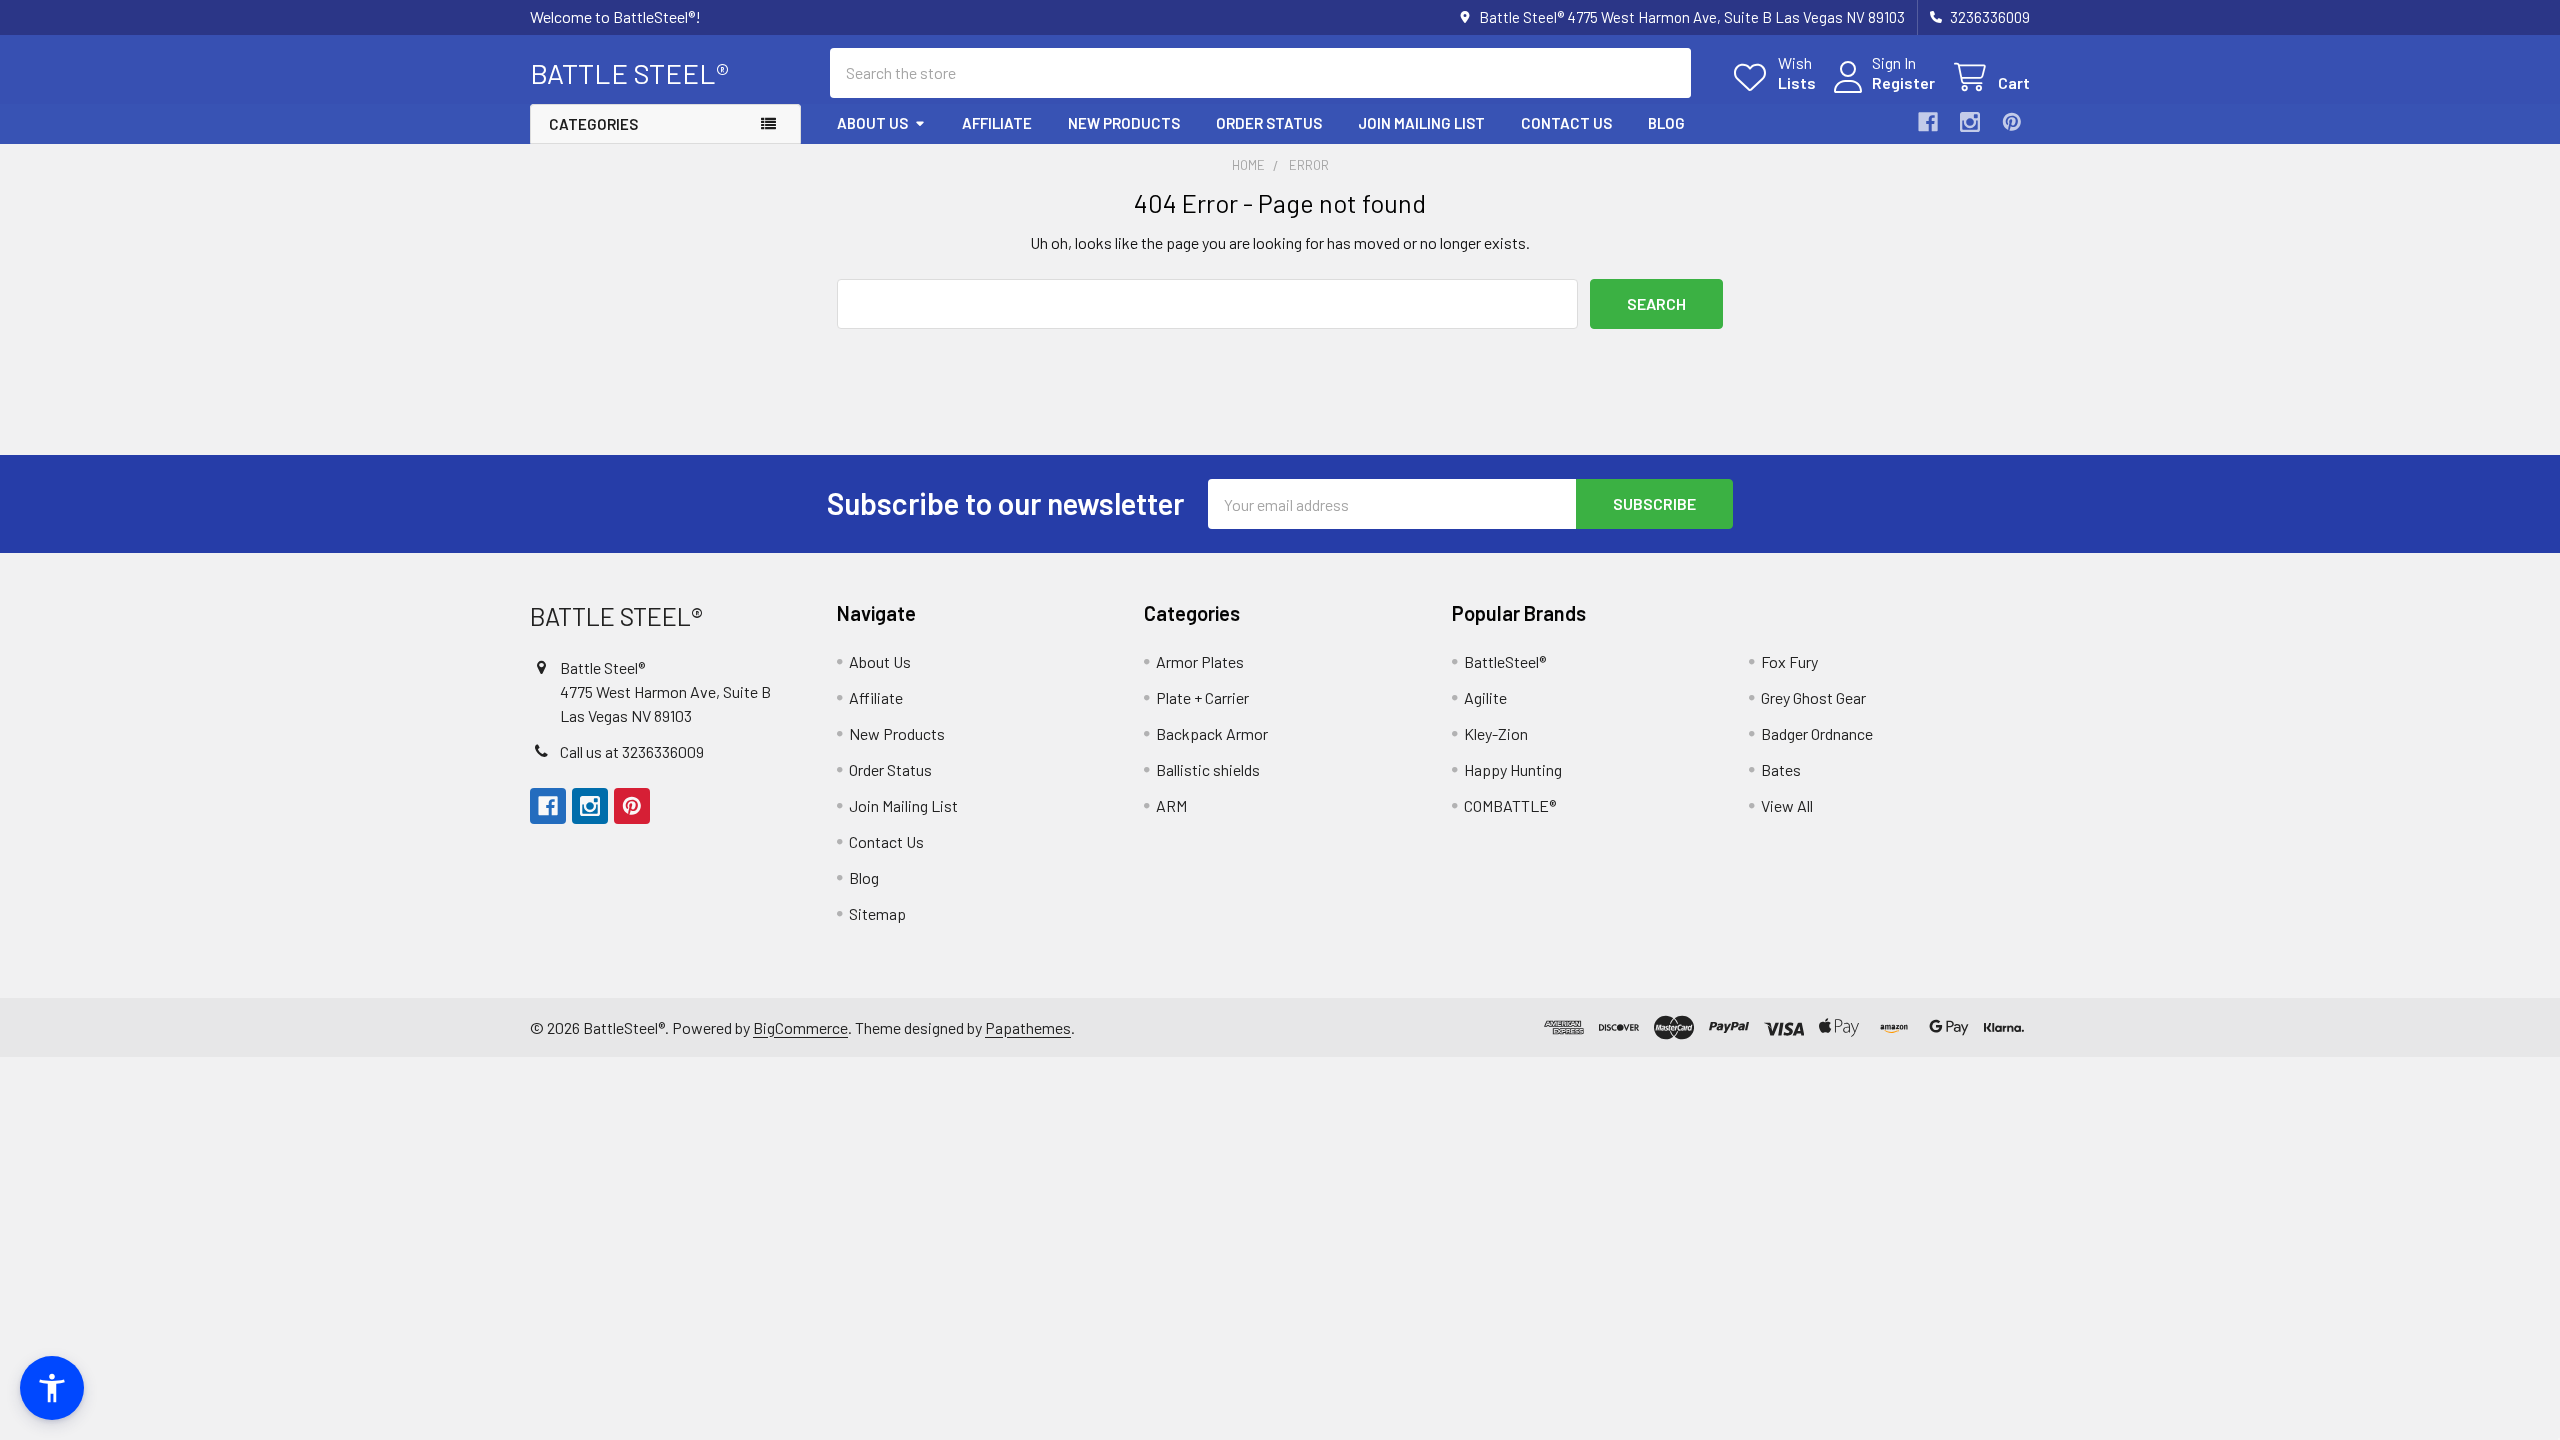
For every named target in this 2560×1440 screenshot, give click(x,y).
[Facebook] (1928, 122)
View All (1787, 805)
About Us (872, 123)
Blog (1666, 123)
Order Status (1269, 123)
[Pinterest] (2012, 122)
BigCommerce (800, 1027)
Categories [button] (593, 124)
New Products (1124, 123)
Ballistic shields (1208, 769)
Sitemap (877, 913)
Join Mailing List (1421, 123)
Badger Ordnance (1817, 733)
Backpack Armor (1212, 733)
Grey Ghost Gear (1813, 697)
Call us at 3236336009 (632, 751)
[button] (52, 1388)
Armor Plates (1200, 661)
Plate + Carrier (1202, 697)
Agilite (1485, 697)
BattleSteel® (1505, 661)
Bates (1781, 769)
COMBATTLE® (1510, 805)
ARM (1171, 805)
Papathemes (1028, 1027)
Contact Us (1566, 123)
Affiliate (997, 123)
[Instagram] (1970, 122)
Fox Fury (1789, 661)
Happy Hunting (1513, 769)
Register (1903, 82)
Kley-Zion (1496, 733)
